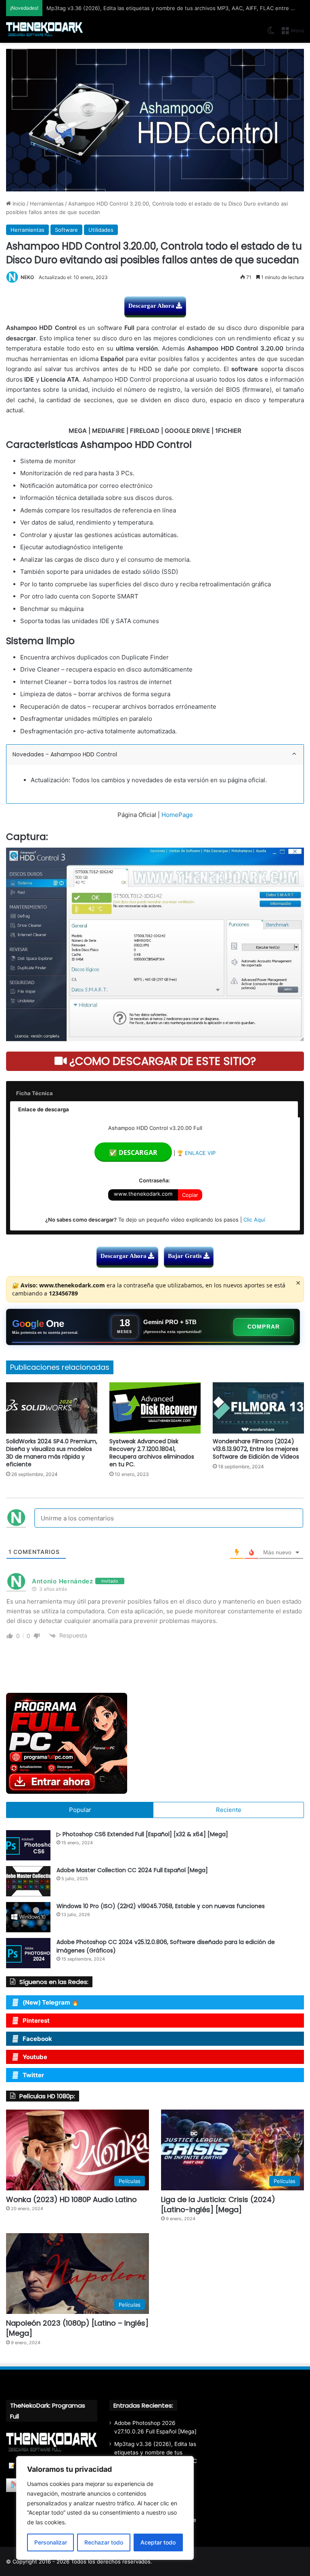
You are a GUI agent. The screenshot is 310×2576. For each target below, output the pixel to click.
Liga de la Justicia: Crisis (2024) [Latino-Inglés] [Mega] (218, 2204)
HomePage (177, 815)
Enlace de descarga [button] (44, 1109)
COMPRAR (264, 1327)
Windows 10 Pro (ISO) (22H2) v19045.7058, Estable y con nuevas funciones (161, 1906)
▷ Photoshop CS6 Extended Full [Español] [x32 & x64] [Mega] (142, 1834)
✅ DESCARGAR (133, 1153)
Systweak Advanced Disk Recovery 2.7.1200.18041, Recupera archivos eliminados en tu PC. (152, 1453)
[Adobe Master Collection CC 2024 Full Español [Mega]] (28, 1881)
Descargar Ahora (152, 306)
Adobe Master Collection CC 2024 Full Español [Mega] (132, 1870)
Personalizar (51, 2542)
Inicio (18, 204)
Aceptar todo (158, 2542)
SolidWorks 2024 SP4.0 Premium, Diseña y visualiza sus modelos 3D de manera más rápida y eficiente (52, 1453)
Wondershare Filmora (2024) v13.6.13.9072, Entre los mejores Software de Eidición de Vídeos (256, 1449)
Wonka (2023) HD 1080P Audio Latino (71, 2199)
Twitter (33, 2075)
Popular (80, 1810)
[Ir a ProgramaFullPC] (155, 1743)
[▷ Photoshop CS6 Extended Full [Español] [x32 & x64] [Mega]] (28, 1845)
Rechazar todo (104, 2542)
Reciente (229, 1810)
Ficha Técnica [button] (35, 1093)
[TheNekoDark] (44, 30)
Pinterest (36, 2021)
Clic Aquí (254, 1220)
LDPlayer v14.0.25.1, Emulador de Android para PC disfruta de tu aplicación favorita (150, 8)
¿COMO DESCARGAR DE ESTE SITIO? (161, 1061)
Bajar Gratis (186, 1256)
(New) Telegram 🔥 (51, 2002)
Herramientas (47, 204)
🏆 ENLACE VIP (196, 1153)
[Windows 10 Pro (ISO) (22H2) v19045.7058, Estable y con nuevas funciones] (28, 1917)
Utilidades (101, 230)
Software (66, 230)
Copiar (190, 1195)
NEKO (27, 277)
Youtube (35, 2057)
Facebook (37, 2039)
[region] (105, 2508)
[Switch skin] (271, 33)
